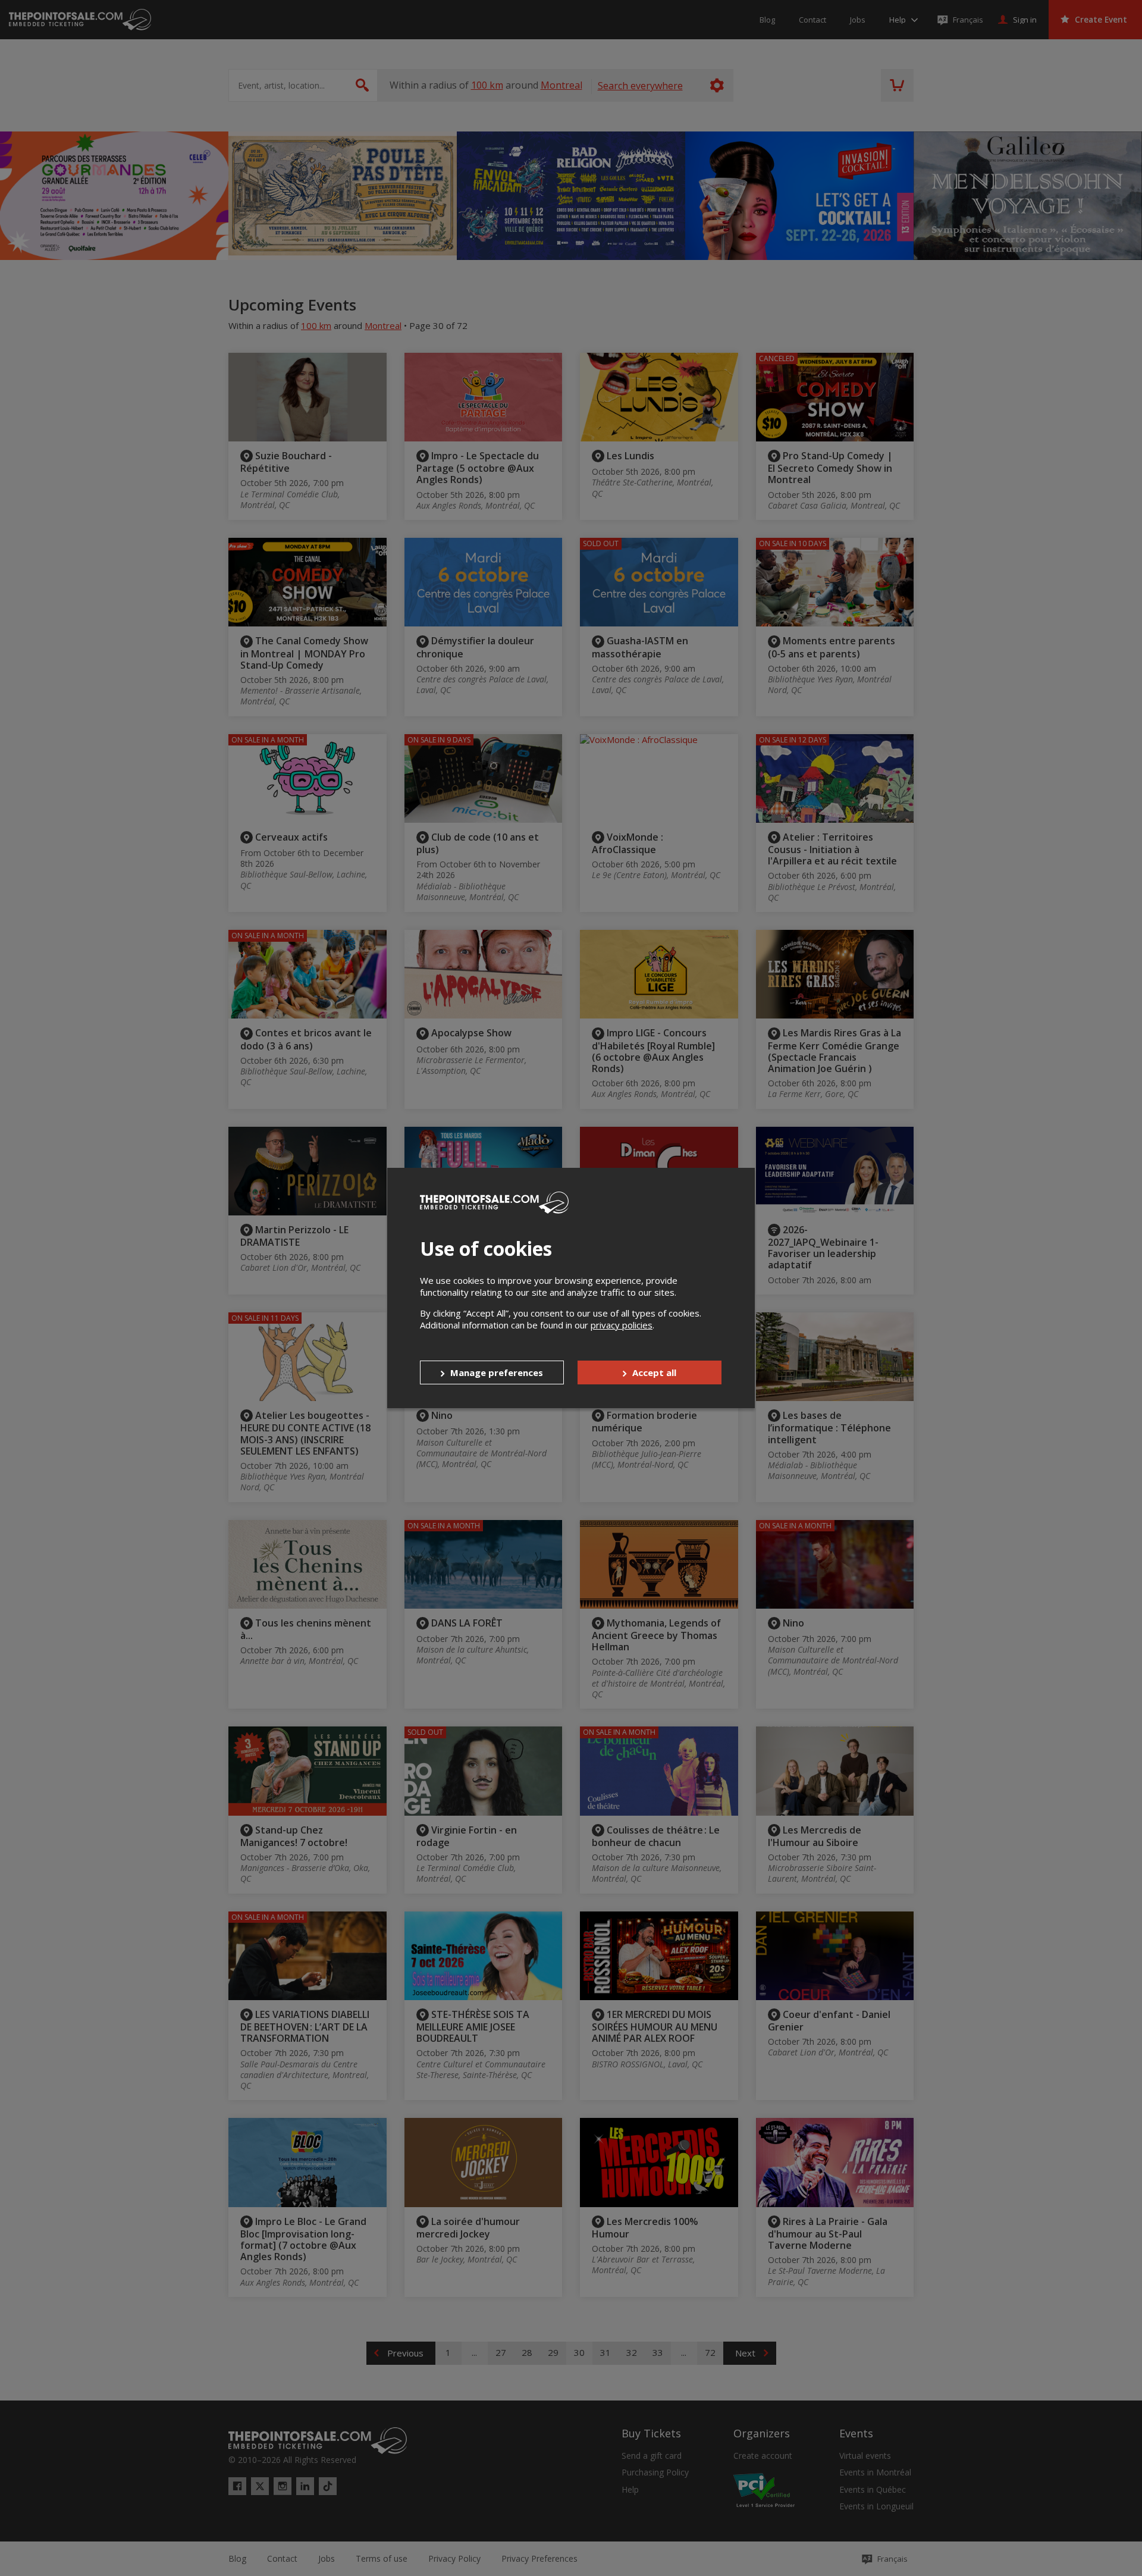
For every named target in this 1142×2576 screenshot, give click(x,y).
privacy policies (622, 1325)
